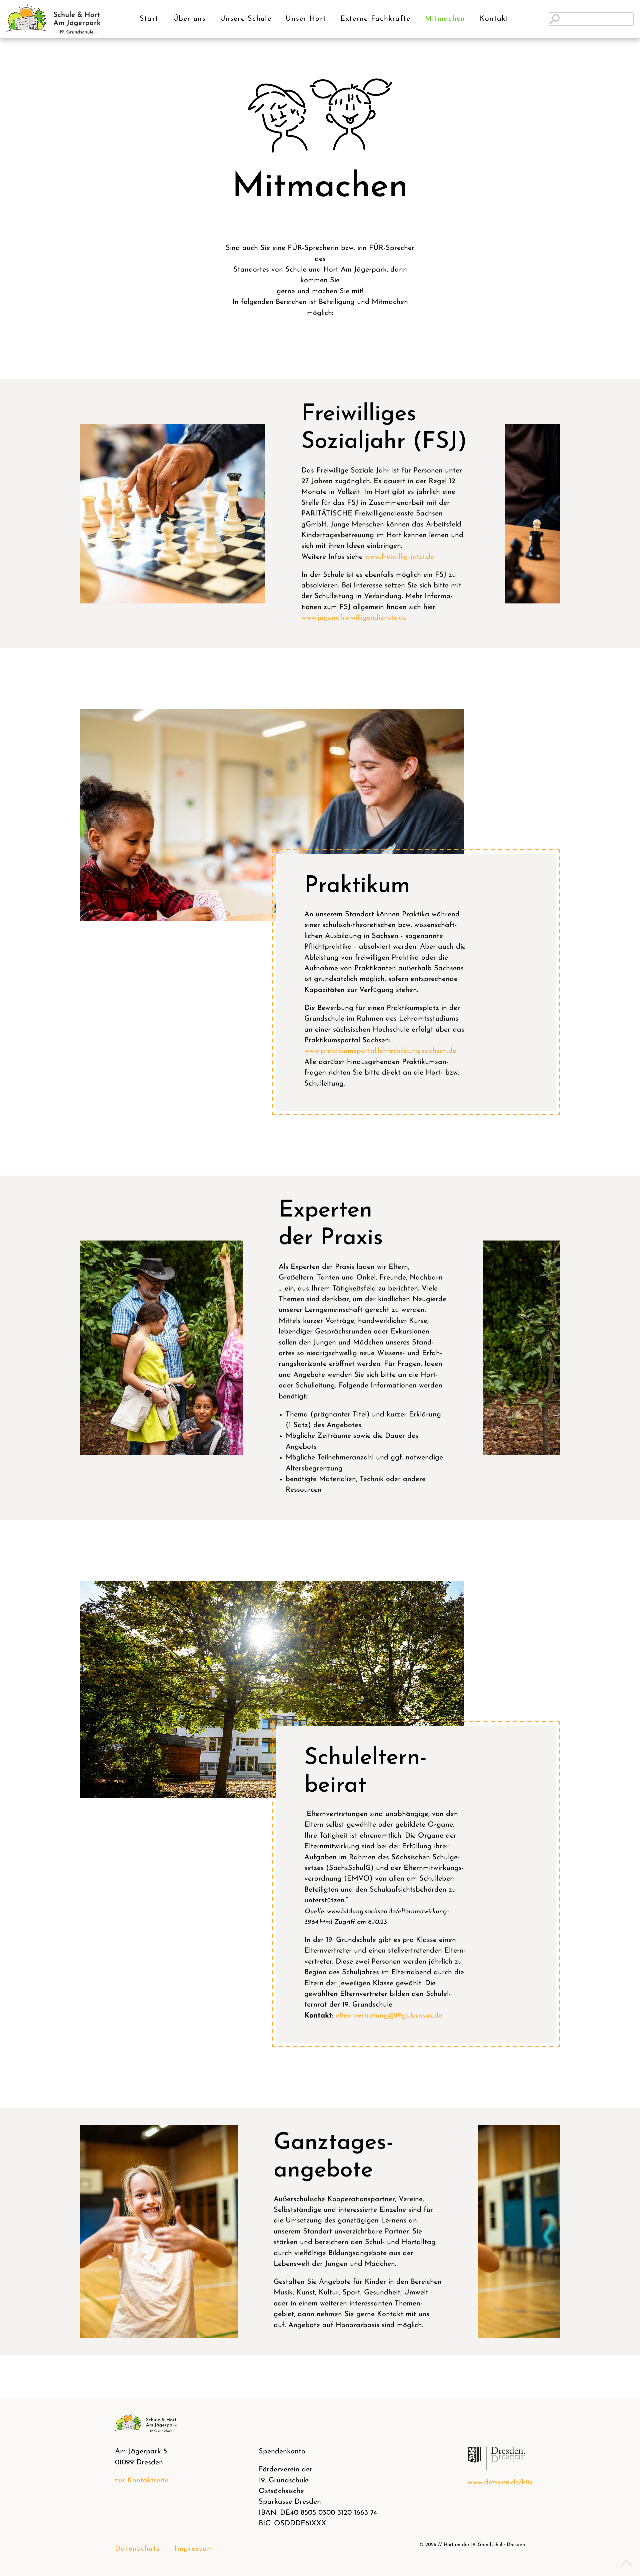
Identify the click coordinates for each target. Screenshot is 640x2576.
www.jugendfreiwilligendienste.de (354, 618)
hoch (625, 2563)
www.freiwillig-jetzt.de (399, 557)
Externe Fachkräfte (375, 19)
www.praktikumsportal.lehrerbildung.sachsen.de (380, 1051)
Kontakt (494, 19)
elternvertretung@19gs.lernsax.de (389, 2016)
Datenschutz (137, 2549)
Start (149, 19)
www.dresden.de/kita (501, 2483)
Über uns (189, 19)
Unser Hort (306, 19)
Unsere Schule (246, 19)
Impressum (194, 2549)
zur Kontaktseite (142, 2481)
